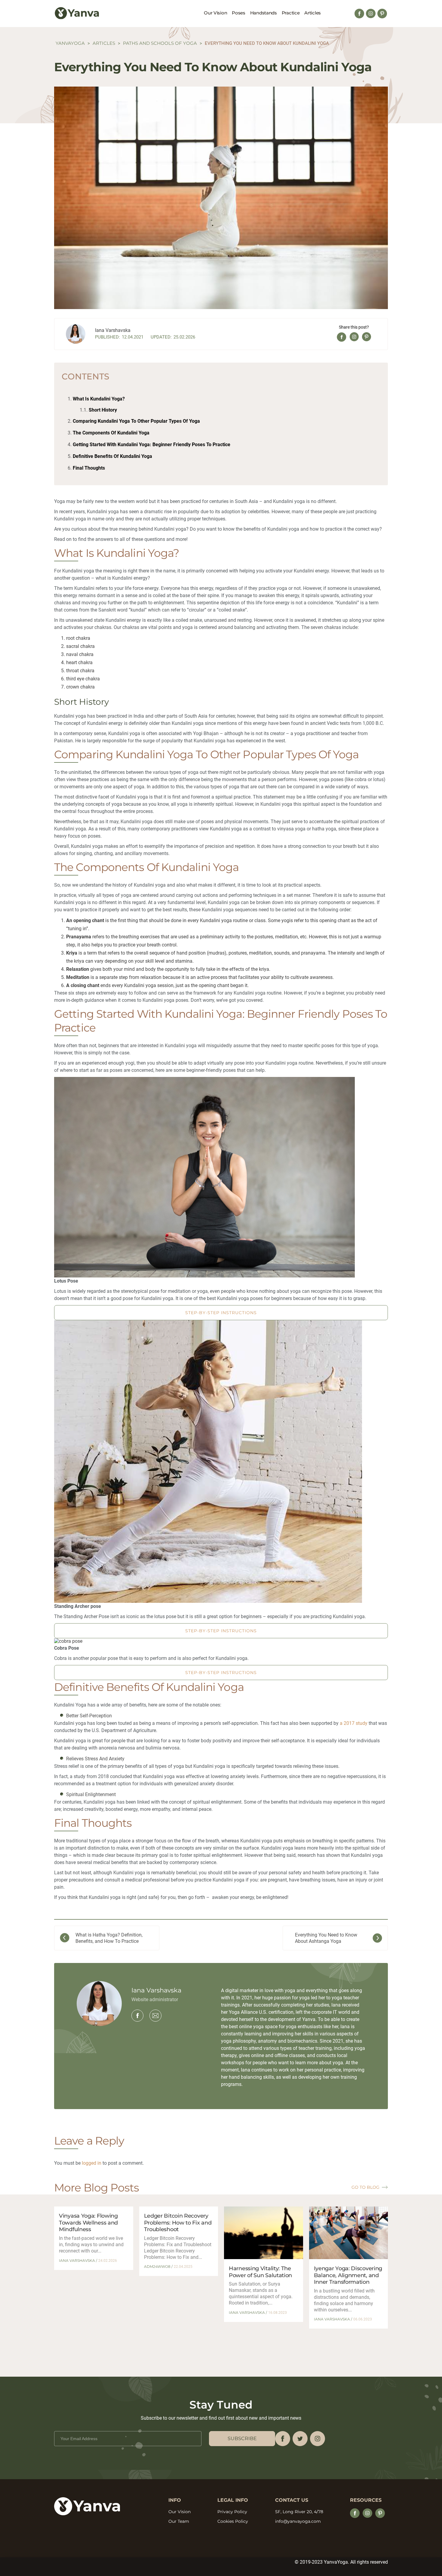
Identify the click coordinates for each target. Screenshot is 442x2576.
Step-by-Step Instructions (221, 1313)
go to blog (365, 2187)
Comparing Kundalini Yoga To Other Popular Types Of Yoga (136, 421)
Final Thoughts (89, 468)
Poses (239, 13)
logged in (92, 2163)
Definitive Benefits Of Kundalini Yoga (112, 456)
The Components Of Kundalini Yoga (111, 433)
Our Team (179, 2521)
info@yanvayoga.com (298, 2521)
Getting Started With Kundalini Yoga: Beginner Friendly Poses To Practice (152, 445)
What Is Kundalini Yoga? (99, 399)
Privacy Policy (232, 2512)
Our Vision (215, 13)
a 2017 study (354, 1723)
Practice (291, 13)
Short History (103, 410)
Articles (313, 13)
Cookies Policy (233, 2521)
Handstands (264, 13)
